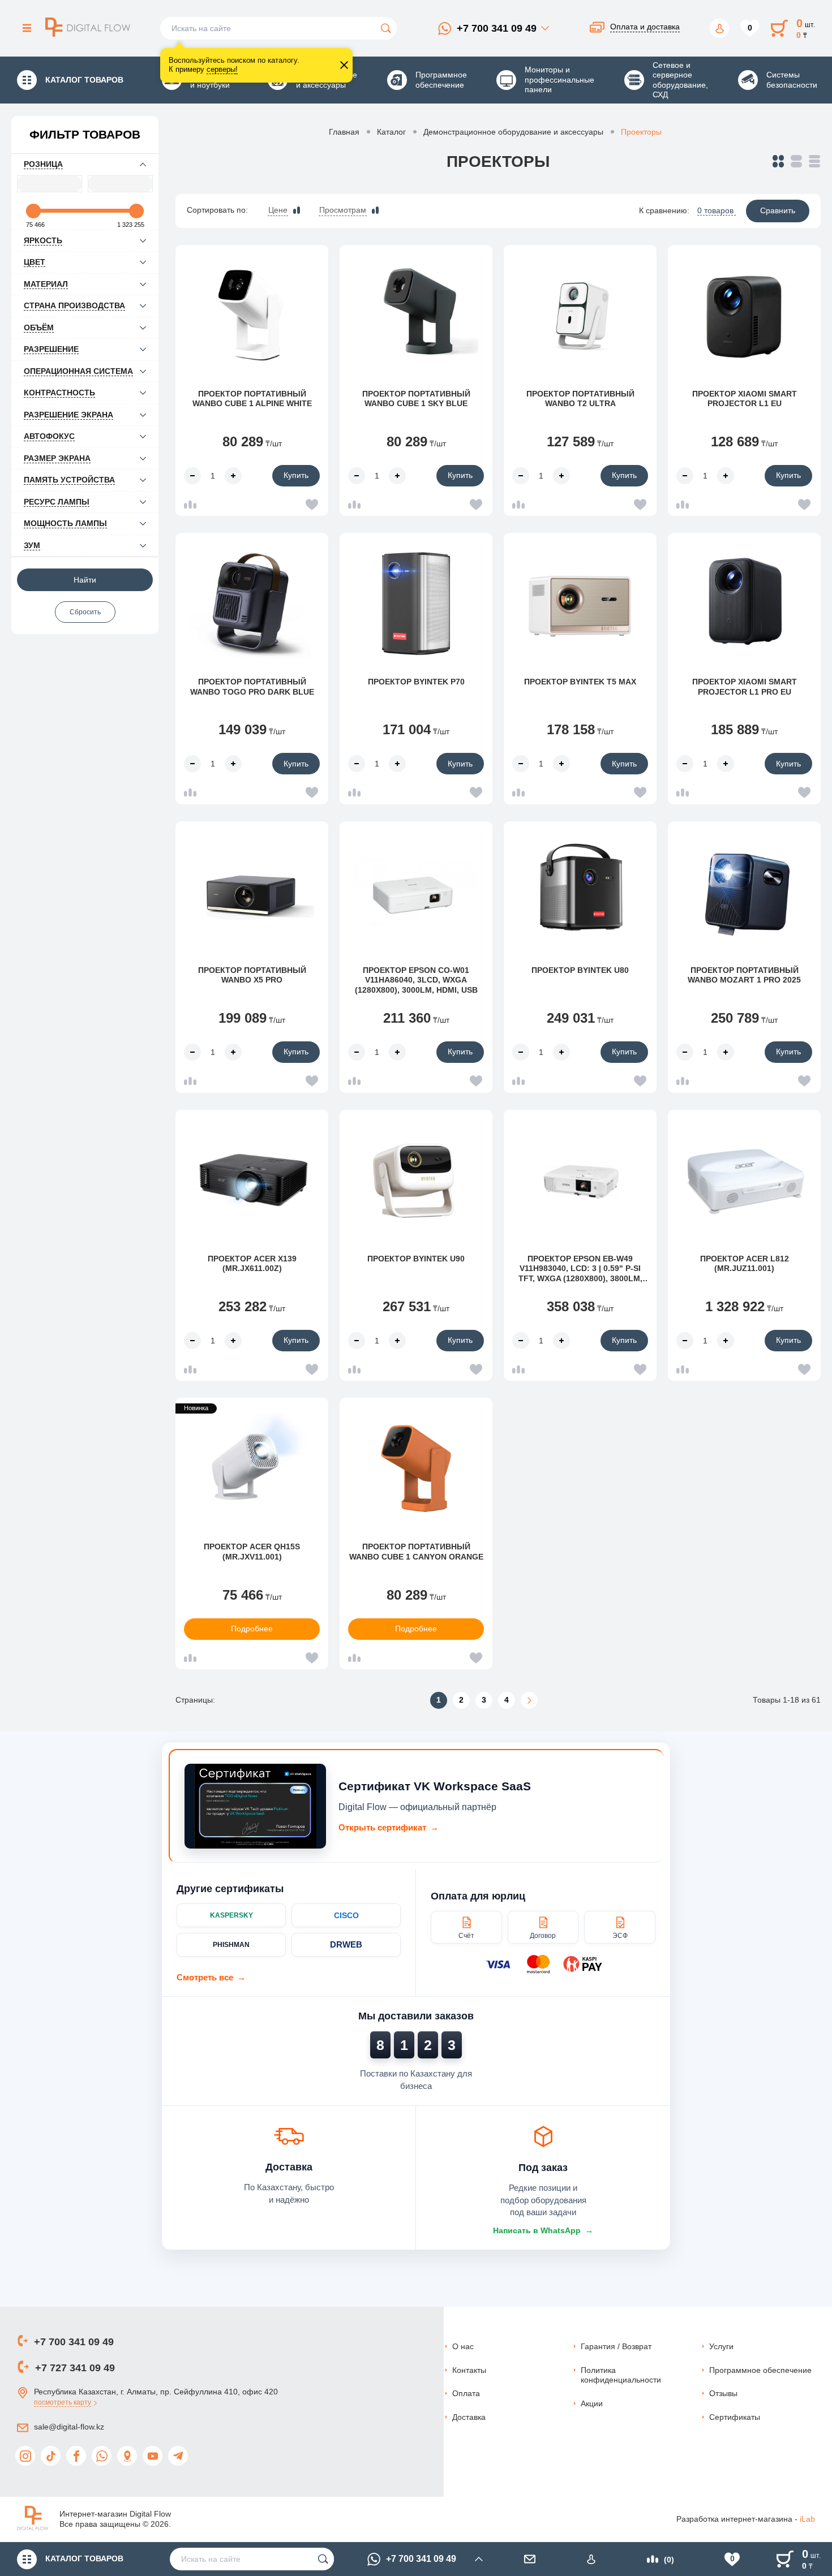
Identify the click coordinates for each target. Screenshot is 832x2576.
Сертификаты (735, 2417)
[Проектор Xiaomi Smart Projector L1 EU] (744, 316)
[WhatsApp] (102, 2456)
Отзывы (723, 2393)
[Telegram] (178, 2456)
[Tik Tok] (51, 2456)
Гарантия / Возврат (616, 2346)
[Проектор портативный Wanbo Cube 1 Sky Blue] (416, 316)
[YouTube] (153, 2456)
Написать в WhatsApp (543, 2230)
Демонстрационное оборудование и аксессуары (513, 132)
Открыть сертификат (389, 1827)
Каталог (391, 132)
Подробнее (252, 1629)
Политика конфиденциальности (621, 2375)
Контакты (469, 2370)
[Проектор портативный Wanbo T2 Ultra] (580, 316)
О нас (463, 2346)
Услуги (721, 2346)
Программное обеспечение (760, 2370)
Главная (344, 132)
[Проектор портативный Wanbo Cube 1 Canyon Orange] (416, 1468)
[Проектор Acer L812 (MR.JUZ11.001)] (744, 1181)
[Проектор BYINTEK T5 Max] (580, 604)
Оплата (466, 2393)
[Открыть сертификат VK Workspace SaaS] (255, 1806)
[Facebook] (76, 2456)
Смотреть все (211, 1977)
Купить (296, 475)
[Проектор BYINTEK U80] (580, 892)
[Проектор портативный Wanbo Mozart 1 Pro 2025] (744, 892)
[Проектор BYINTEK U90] (416, 1181)
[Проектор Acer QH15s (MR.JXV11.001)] (252, 1468)
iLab (807, 2519)
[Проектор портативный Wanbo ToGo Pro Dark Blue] (252, 604)
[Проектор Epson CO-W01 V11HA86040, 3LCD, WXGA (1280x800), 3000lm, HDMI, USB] (416, 892)
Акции (592, 2403)
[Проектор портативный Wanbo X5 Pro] (252, 892)
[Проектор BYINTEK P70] (416, 604)
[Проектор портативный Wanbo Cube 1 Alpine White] (252, 316)
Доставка (469, 2417)
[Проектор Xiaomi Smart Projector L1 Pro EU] (744, 604)
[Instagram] (25, 2456)
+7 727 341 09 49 (75, 2368)
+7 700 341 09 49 (497, 28)
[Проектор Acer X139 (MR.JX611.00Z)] (252, 1181)
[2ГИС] (127, 2456)
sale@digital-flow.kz (69, 2427)
